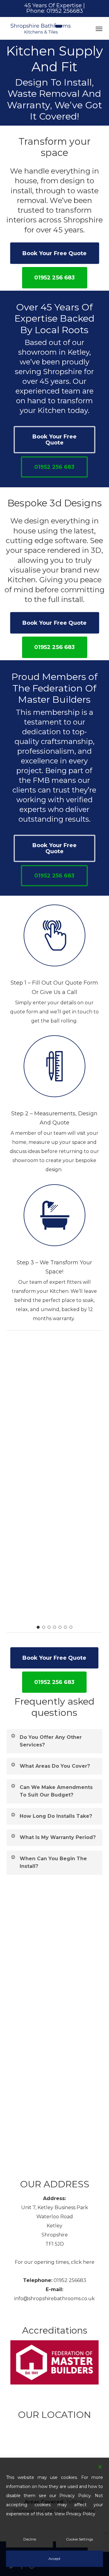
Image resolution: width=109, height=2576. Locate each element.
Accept (54, 2559)
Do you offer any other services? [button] (51, 1602)
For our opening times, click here (55, 2262)
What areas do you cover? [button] (55, 1627)
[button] (99, 29)
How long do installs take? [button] (56, 1677)
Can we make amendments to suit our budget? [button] (56, 1652)
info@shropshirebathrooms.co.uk (54, 2299)
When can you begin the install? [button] (53, 1723)
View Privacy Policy (75, 2514)
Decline (30, 2539)
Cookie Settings (79, 2539)
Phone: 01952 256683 (55, 11)
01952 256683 (70, 2280)
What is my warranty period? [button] (58, 1698)
